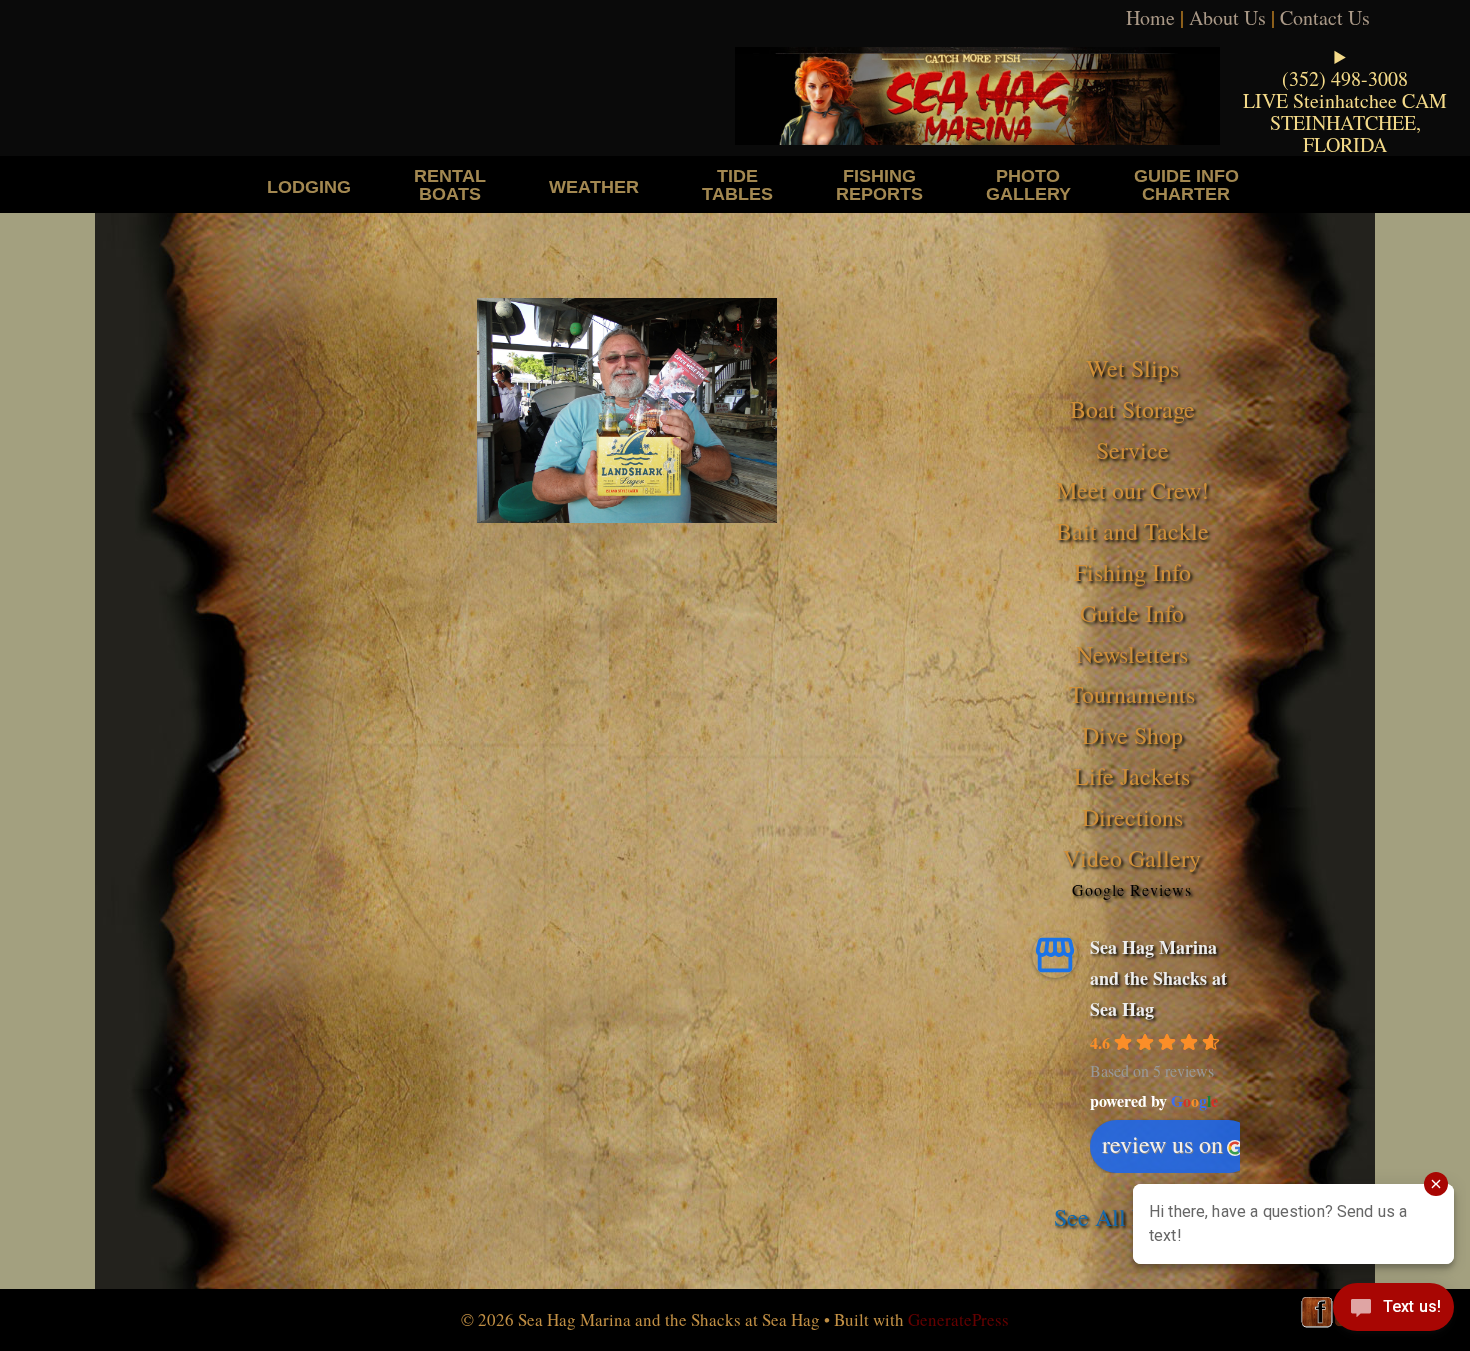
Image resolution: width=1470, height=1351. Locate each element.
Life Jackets (1132, 776)
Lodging (309, 186)
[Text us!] (1393, 1311)
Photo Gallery (1028, 184)
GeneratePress (958, 1319)
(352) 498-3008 (1345, 78)
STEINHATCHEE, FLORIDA (1345, 133)
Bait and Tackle (1132, 531)
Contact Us (1325, 17)
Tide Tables (737, 184)
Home (1150, 17)
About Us (1227, 17)
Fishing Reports (879, 184)
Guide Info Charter (1186, 184)
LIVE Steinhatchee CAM (1345, 100)
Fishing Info (1132, 572)
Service (1132, 450)
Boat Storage (1132, 409)
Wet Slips (1132, 368)
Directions (1132, 817)
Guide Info (1132, 613)
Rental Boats (450, 184)
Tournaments (1132, 694)
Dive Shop (1132, 735)
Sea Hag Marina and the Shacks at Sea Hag (1158, 977)
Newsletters (1132, 654)
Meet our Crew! (1132, 490)
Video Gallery (1132, 858)
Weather (594, 186)
